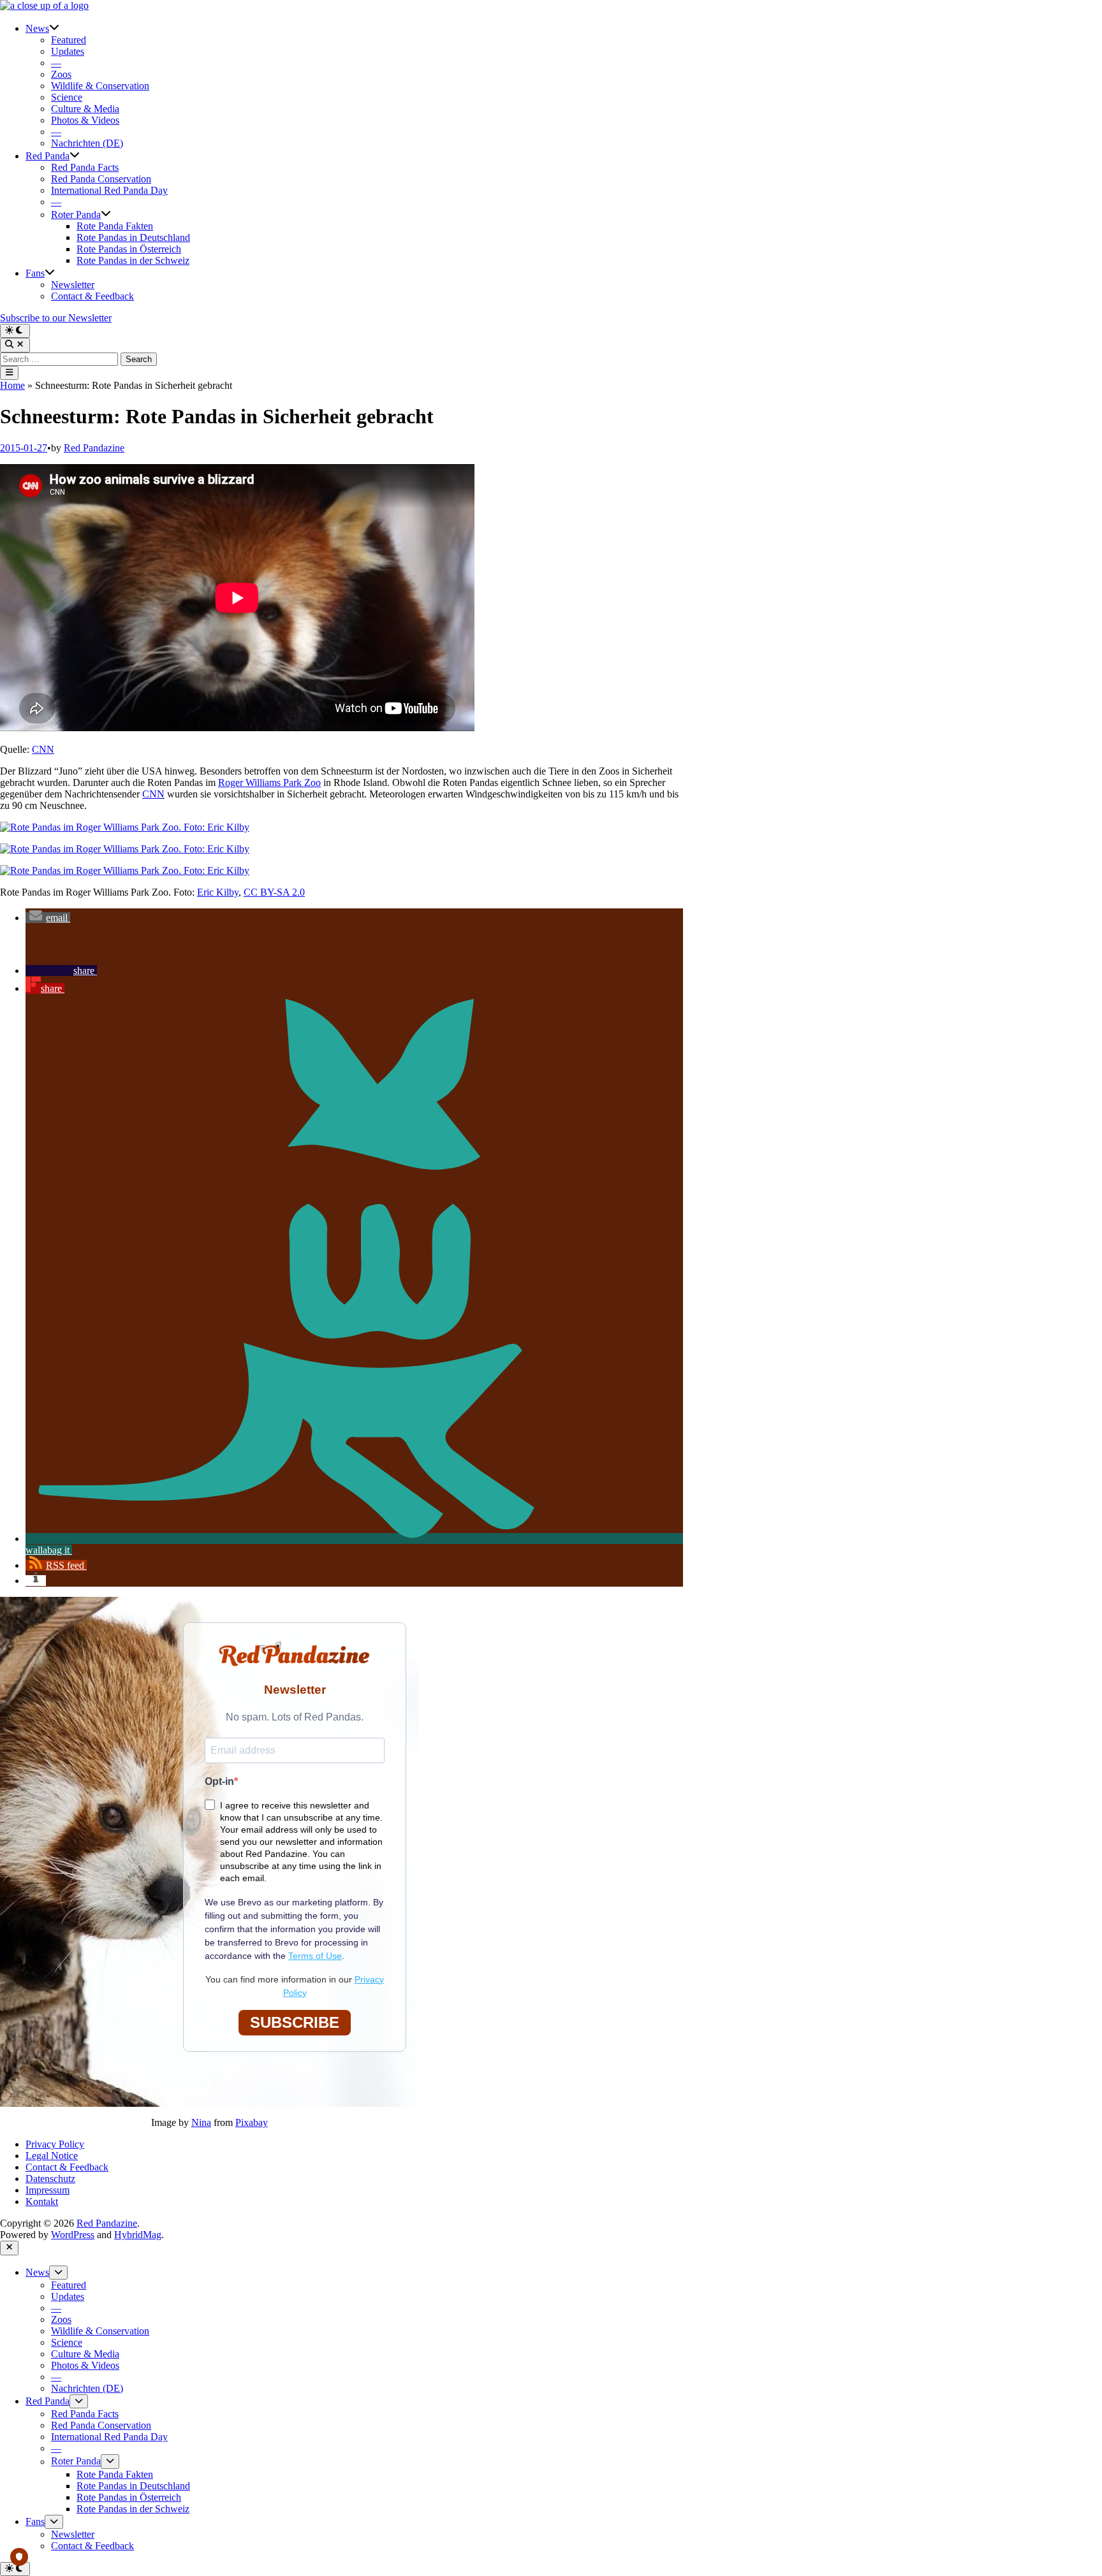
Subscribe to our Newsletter (56, 318)
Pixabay (252, 2122)
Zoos (61, 74)
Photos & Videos (85, 120)
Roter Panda (76, 215)
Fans (35, 273)
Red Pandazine (94, 448)
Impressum (48, 2190)
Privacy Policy (55, 2144)
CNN (43, 749)
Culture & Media (85, 109)
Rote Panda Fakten (115, 226)
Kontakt (42, 2201)
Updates (68, 51)
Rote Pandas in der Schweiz (133, 260)
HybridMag (138, 2235)
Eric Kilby (218, 892)
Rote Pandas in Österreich (129, 249)
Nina (201, 2122)
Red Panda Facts (85, 167)
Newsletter (73, 285)
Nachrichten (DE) (87, 143)
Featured (69, 40)
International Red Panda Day (109, 190)
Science (67, 97)
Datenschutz (50, 2179)
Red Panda (48, 156)
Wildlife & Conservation (100, 86)
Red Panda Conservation (101, 179)
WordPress (73, 2235)
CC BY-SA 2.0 (274, 892)
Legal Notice (52, 2156)
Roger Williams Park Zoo (269, 782)
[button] (48, 918)
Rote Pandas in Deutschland (133, 237)
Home (12, 385)
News (37, 28)
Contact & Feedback (92, 296)
